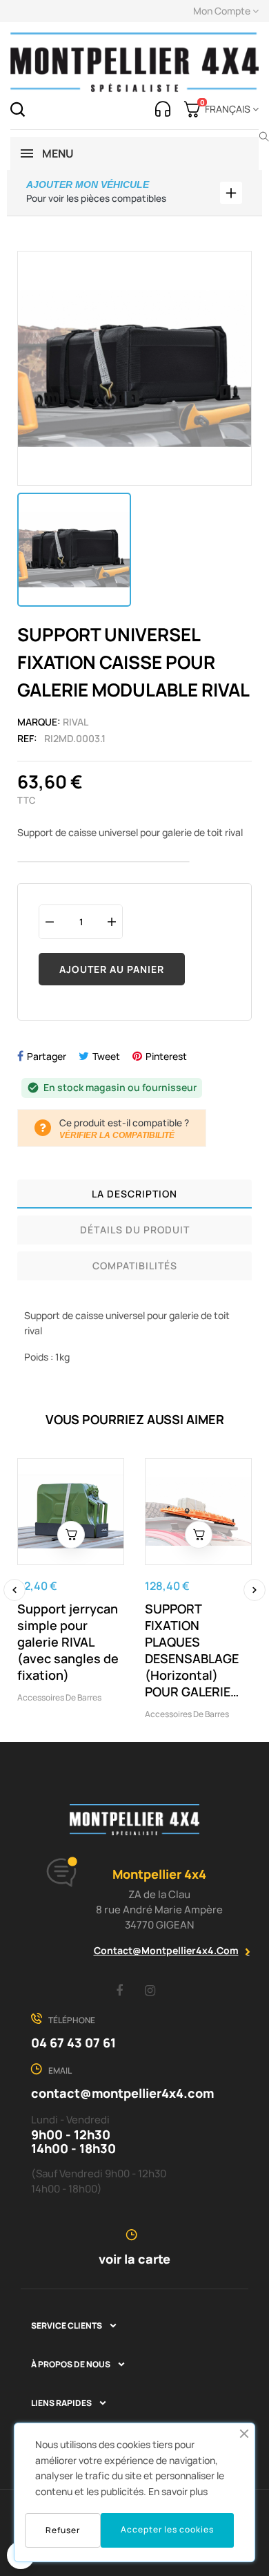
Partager (47, 1056)
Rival (76, 722)
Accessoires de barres (59, 1697)
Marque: (39, 722)
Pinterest (166, 1056)
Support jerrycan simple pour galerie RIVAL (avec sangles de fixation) (68, 1642)
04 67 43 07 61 (73, 2043)
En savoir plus (178, 2491)
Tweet (106, 1056)
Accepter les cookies (167, 2529)
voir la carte (134, 2259)
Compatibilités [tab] (135, 1266)
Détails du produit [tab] (135, 1230)
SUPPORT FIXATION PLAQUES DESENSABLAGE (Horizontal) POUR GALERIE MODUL (192, 1650)
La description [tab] (134, 1194)
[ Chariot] (71, 1535)
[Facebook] (119, 1990)
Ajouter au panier (112, 969)
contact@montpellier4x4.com (166, 1950)
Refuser (63, 2530)
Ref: (27, 738)
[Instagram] (150, 1990)
